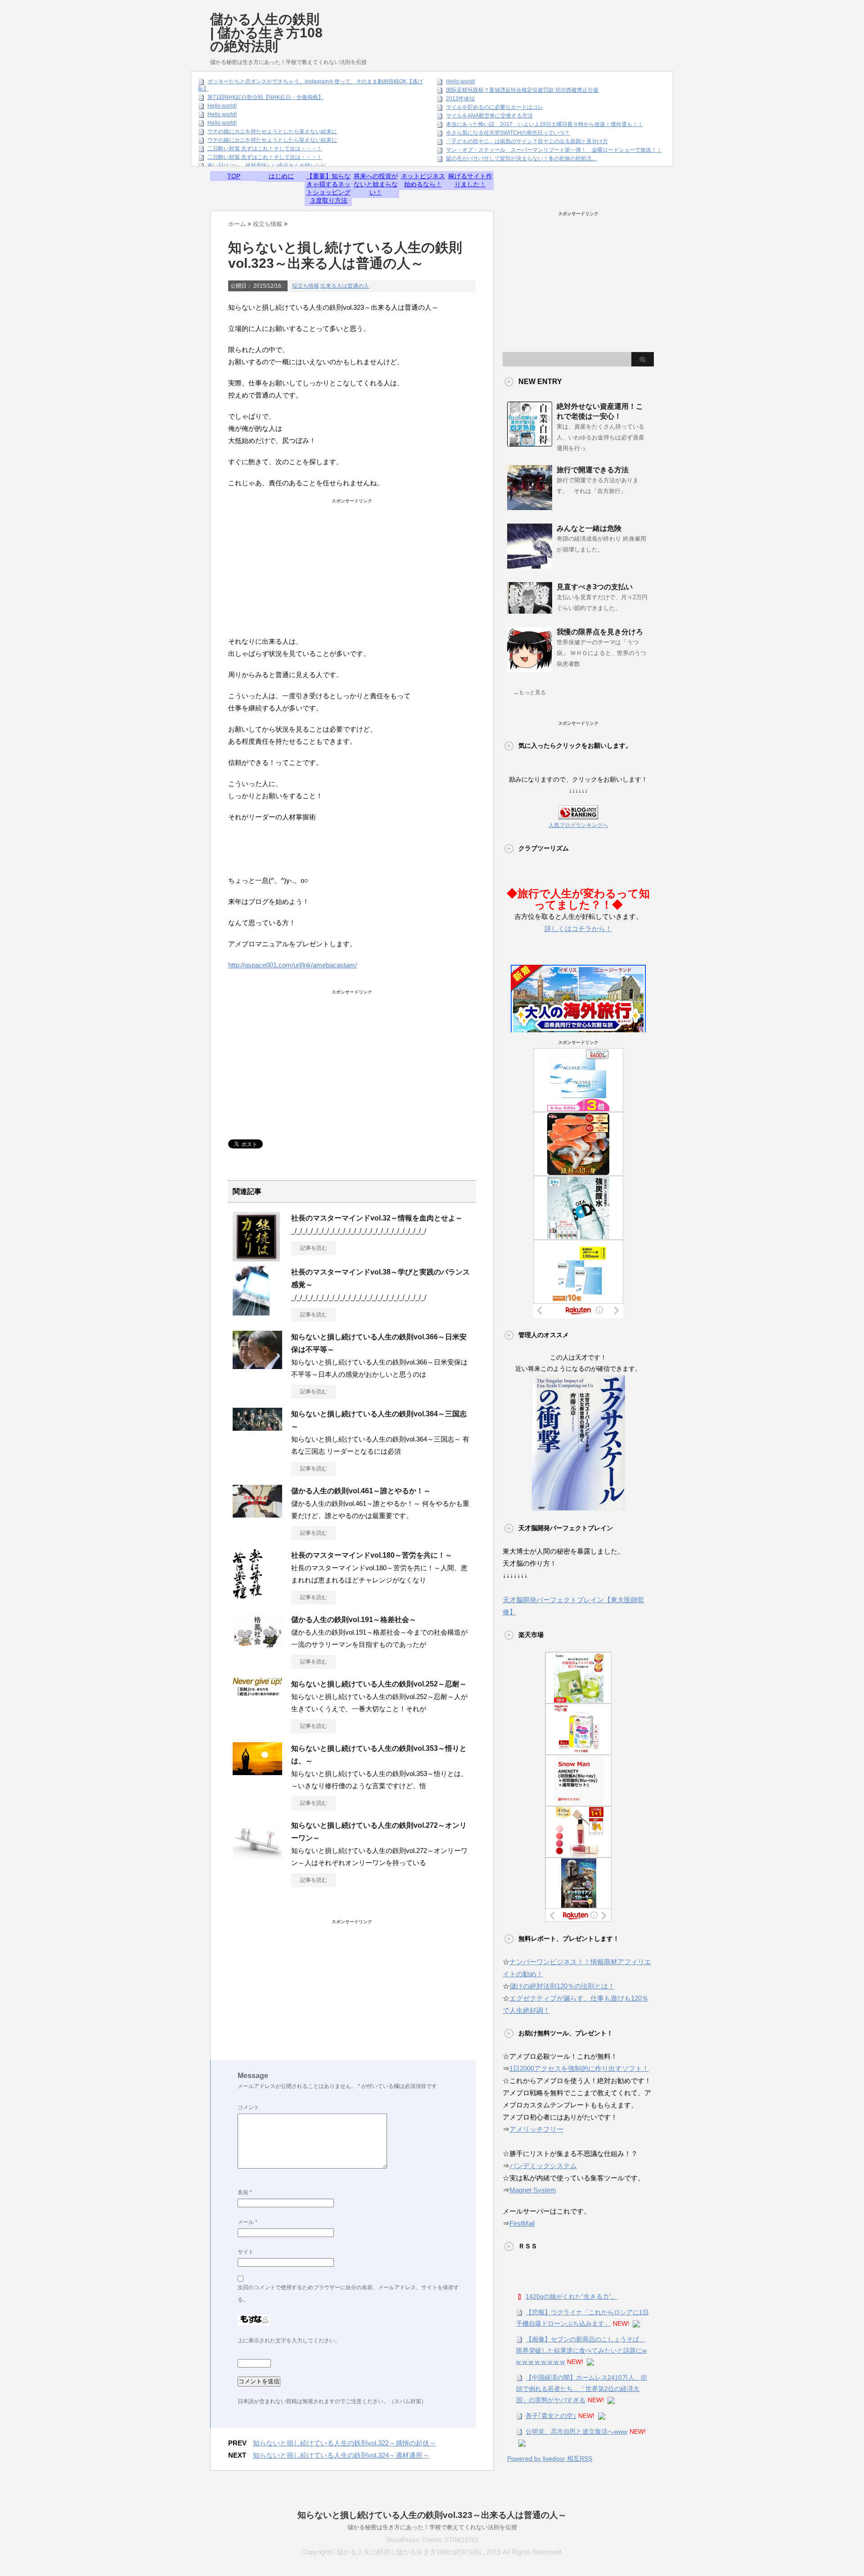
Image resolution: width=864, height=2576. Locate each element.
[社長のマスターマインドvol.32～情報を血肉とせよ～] (256, 1258)
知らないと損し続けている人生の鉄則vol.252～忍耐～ (379, 1684)
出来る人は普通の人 (345, 286)
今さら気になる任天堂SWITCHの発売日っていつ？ (508, 133)
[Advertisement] (490, 25)
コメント (248, 2107)
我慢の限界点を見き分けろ (600, 632)
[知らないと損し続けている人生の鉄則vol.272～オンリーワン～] (257, 1855)
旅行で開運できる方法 (593, 470)
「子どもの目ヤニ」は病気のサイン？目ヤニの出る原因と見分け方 (527, 141)
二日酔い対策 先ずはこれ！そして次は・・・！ (265, 149)
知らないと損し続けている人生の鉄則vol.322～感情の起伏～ (344, 2443)
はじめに (281, 176)
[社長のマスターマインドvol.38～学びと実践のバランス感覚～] (251, 1312)
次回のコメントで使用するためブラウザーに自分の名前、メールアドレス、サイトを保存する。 (348, 2294)
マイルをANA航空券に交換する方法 (489, 116)
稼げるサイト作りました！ (470, 180)
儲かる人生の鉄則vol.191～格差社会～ (354, 1620)
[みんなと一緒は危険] (530, 565)
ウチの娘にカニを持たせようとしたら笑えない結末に (272, 131)
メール (247, 2222)
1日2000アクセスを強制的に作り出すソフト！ (579, 2068)
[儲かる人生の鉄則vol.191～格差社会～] (257, 1646)
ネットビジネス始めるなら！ (423, 180)
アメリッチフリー (536, 2129)
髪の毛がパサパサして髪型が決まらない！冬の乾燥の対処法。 (522, 158)
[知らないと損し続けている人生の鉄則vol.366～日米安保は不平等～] (257, 1365)
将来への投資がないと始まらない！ (376, 184)
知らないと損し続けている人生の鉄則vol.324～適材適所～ (341, 2455)
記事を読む (314, 1248)
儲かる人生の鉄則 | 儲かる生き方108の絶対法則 (266, 33)
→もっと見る (530, 692)
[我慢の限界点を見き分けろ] (530, 669)
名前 (245, 2192)
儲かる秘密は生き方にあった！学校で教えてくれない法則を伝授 (432, 2527)
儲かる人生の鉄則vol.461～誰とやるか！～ (361, 1491)
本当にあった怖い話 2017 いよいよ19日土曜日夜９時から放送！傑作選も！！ (544, 124)
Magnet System (533, 2190)
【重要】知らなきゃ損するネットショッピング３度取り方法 (328, 188)
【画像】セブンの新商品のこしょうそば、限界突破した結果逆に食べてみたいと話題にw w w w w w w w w (581, 2350)
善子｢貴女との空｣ (551, 2416)
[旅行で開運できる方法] (530, 506)
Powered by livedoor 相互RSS (550, 2458)
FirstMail (522, 2223)
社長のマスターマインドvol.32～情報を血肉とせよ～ (377, 1218)
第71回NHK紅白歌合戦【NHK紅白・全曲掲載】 (265, 97)
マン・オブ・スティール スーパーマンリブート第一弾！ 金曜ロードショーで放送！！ (554, 150)
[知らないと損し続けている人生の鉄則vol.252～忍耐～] (257, 1692)
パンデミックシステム (543, 2166)
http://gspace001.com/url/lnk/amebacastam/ (292, 965)
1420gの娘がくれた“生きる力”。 (571, 2296)
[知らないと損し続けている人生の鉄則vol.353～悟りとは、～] (257, 1772)
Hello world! (222, 106)
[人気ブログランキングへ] (578, 813)
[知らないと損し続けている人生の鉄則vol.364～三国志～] (257, 1427)
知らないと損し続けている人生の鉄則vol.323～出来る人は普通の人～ (432, 2515)
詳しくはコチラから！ (578, 929)
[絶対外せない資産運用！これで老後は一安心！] (530, 443)
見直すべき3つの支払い (595, 587)
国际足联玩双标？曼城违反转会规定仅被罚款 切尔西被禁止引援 (522, 90)
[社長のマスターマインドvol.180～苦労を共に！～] (247, 1595)
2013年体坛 (460, 99)
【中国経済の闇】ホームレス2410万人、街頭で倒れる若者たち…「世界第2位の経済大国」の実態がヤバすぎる (582, 2389)
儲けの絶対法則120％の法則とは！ (562, 1986)
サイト (246, 2252)
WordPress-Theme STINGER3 (432, 2540)
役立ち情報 (306, 286)
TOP (234, 176)
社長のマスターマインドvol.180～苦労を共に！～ (372, 1555)
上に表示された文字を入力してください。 (289, 2341)
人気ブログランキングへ (578, 825)
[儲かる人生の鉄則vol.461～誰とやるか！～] (257, 1514)
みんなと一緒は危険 (589, 528)
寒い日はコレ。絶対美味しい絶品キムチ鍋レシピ (267, 166)
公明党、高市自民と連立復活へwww (576, 2431)
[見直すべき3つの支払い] (530, 610)
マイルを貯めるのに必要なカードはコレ (495, 107)
